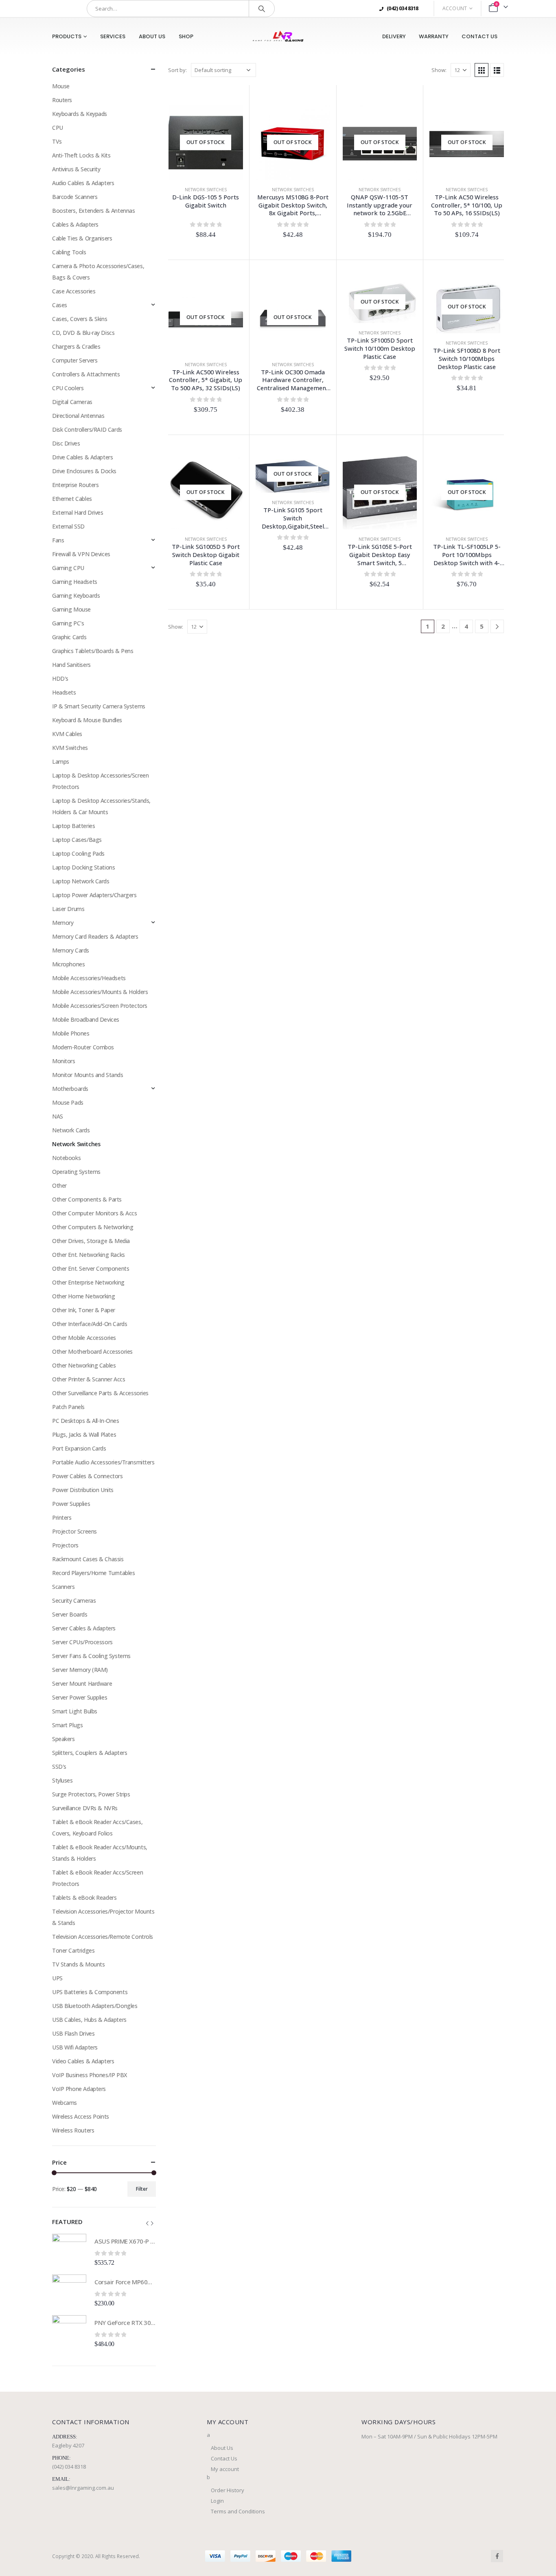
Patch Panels (68, 1407)
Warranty (434, 36)
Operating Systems (76, 1172)
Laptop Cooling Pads (78, 853)
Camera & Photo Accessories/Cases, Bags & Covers (98, 272)
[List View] (497, 70)
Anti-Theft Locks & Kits (81, 155)
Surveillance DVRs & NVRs (85, 1808)
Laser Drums (68, 909)
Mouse (61, 86)
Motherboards (70, 1089)
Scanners (63, 1587)
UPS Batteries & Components (90, 1992)
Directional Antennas (78, 416)
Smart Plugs (67, 1725)
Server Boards (70, 1614)
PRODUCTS (67, 36)
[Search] (262, 9)
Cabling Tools (69, 252)
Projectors (65, 1545)
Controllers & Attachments (86, 374)
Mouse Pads (68, 1102)
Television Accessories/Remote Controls (103, 1937)
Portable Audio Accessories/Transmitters (103, 1462)
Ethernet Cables (72, 499)
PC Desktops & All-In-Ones (86, 1421)
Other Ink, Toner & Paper (84, 1310)
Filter (142, 2189)
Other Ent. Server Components (91, 1268)
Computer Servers (75, 360)
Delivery (394, 36)
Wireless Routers (73, 2130)
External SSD (68, 526)
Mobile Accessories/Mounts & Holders (100, 992)
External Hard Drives (78, 512)
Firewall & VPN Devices (81, 554)
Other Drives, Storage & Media (91, 1241)
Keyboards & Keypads (80, 114)
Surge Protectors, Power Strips (91, 1794)
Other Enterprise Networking (88, 1282)
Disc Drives (66, 443)
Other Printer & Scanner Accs (89, 1379)
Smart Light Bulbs (75, 1711)
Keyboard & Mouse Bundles (87, 720)
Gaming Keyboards (76, 595)
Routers (62, 100)
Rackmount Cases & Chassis (88, 1559)
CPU (58, 128)
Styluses (62, 1780)
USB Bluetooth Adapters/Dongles (95, 2006)
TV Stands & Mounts (78, 1964)
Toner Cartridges (73, 1950)
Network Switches (206, 190)
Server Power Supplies (80, 1697)
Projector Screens (74, 1531)
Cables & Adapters (75, 224)
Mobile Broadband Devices (86, 1019)
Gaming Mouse (71, 609)
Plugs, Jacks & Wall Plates (84, 1434)
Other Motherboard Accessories (92, 1351)
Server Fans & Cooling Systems (91, 1656)
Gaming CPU (68, 568)
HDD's (60, 678)
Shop (186, 36)
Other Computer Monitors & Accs (94, 1213)
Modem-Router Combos (83, 1047)
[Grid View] (482, 70)
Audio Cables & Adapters (83, 183)
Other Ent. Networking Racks (89, 1255)
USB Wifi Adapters (75, 2047)
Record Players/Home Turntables (93, 1573)
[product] (69, 2251)
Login (217, 2501)
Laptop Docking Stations (83, 867)
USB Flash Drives (73, 2033)
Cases (60, 305)
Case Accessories (74, 291)
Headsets (64, 692)
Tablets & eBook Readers (84, 1898)
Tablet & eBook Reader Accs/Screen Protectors (97, 1878)
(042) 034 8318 (69, 2467)
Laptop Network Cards (81, 881)
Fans (58, 540)
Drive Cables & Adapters (82, 457)
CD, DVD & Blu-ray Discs (83, 333)
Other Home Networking (83, 1296)
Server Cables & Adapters (84, 1628)
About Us (152, 36)
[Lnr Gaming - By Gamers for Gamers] (278, 36)
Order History (228, 2490)
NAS (58, 1116)
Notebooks (66, 1158)
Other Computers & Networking (93, 1227)
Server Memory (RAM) (80, 1670)
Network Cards (71, 1130)
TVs (57, 141)
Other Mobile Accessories (84, 1338)
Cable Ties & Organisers (82, 238)
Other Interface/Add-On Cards (90, 1324)
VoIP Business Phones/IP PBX (90, 2075)
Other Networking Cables (84, 1365)
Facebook (497, 2556)
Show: (439, 70)
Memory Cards (71, 950)
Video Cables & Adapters (83, 2061)
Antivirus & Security (76, 169)
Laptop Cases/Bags (77, 840)
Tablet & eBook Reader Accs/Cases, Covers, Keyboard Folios (97, 1828)
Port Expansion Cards (79, 1448)
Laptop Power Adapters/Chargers (94, 895)
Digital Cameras (72, 402)
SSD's (59, 1766)
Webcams (65, 2103)
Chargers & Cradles (76, 346)
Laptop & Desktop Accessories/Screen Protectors (100, 781)
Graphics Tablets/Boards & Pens (93, 651)
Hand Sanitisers (71, 665)
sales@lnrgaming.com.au (83, 2488)
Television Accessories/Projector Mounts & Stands (103, 1917)
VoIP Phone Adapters (79, 2089)
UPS (57, 1978)
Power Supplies (71, 1504)
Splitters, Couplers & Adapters (90, 1753)
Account (455, 8)
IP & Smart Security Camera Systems (99, 706)
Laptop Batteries (73, 826)
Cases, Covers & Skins (80, 319)
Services (113, 36)
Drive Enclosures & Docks (84, 471)
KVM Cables (67, 734)
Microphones (68, 964)
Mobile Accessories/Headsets (89, 978)
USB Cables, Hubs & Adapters (89, 2020)
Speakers (63, 1739)
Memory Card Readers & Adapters (95, 936)
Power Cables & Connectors (88, 1476)
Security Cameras (74, 1600)
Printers (62, 1517)
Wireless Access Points (81, 2116)
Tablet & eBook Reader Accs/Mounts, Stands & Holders (100, 1853)
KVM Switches (70, 748)
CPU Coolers (68, 388)
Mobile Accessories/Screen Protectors (100, 1006)
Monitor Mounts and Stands (88, 1075)
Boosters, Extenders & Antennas (93, 211)
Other (59, 1185)
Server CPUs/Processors (82, 1642)
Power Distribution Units (83, 1490)
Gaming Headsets (75, 582)
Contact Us (479, 36)
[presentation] (147, 2223)
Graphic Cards (69, 637)
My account (225, 2469)
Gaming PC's (68, 623)
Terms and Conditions (238, 2511)
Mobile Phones (71, 1033)
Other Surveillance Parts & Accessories (100, 1393)
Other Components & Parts (87, 1199)
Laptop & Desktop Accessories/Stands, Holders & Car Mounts (101, 806)
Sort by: (177, 70)
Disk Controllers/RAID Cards (87, 429)
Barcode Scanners (75, 197)
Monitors (64, 1061)
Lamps (61, 761)
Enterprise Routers (75, 485)
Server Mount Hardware (82, 1683)
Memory (63, 923)
